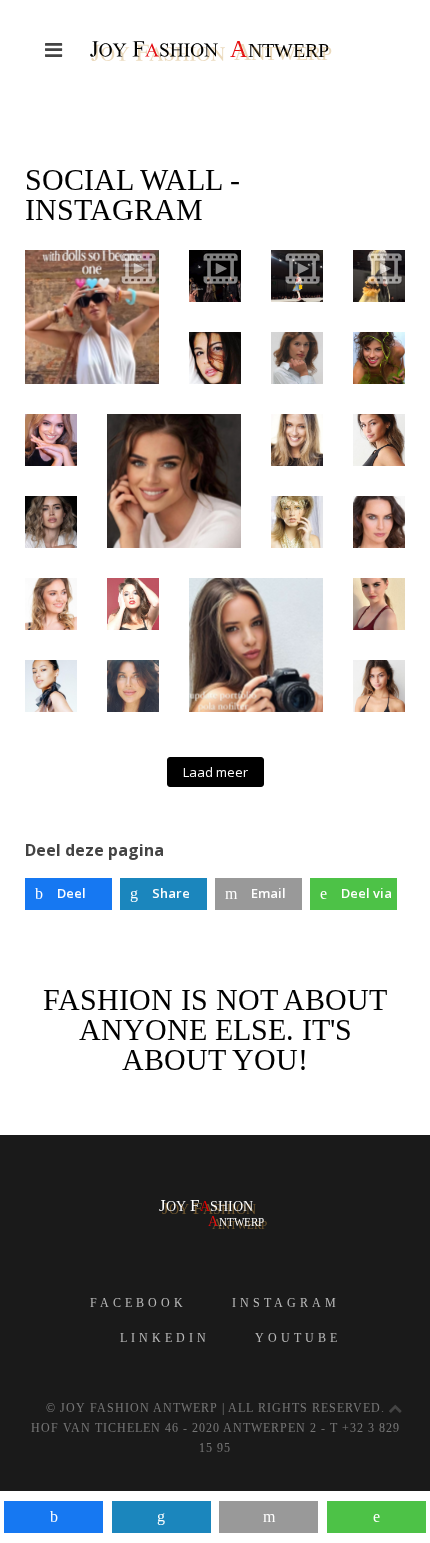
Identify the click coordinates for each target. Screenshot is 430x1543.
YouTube (298, 1338)
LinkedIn (165, 1338)
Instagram (286, 1303)
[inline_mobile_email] (268, 1517)
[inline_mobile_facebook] (53, 1517)
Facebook (138, 1303)
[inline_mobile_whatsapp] (376, 1517)
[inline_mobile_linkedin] (161, 1517)
